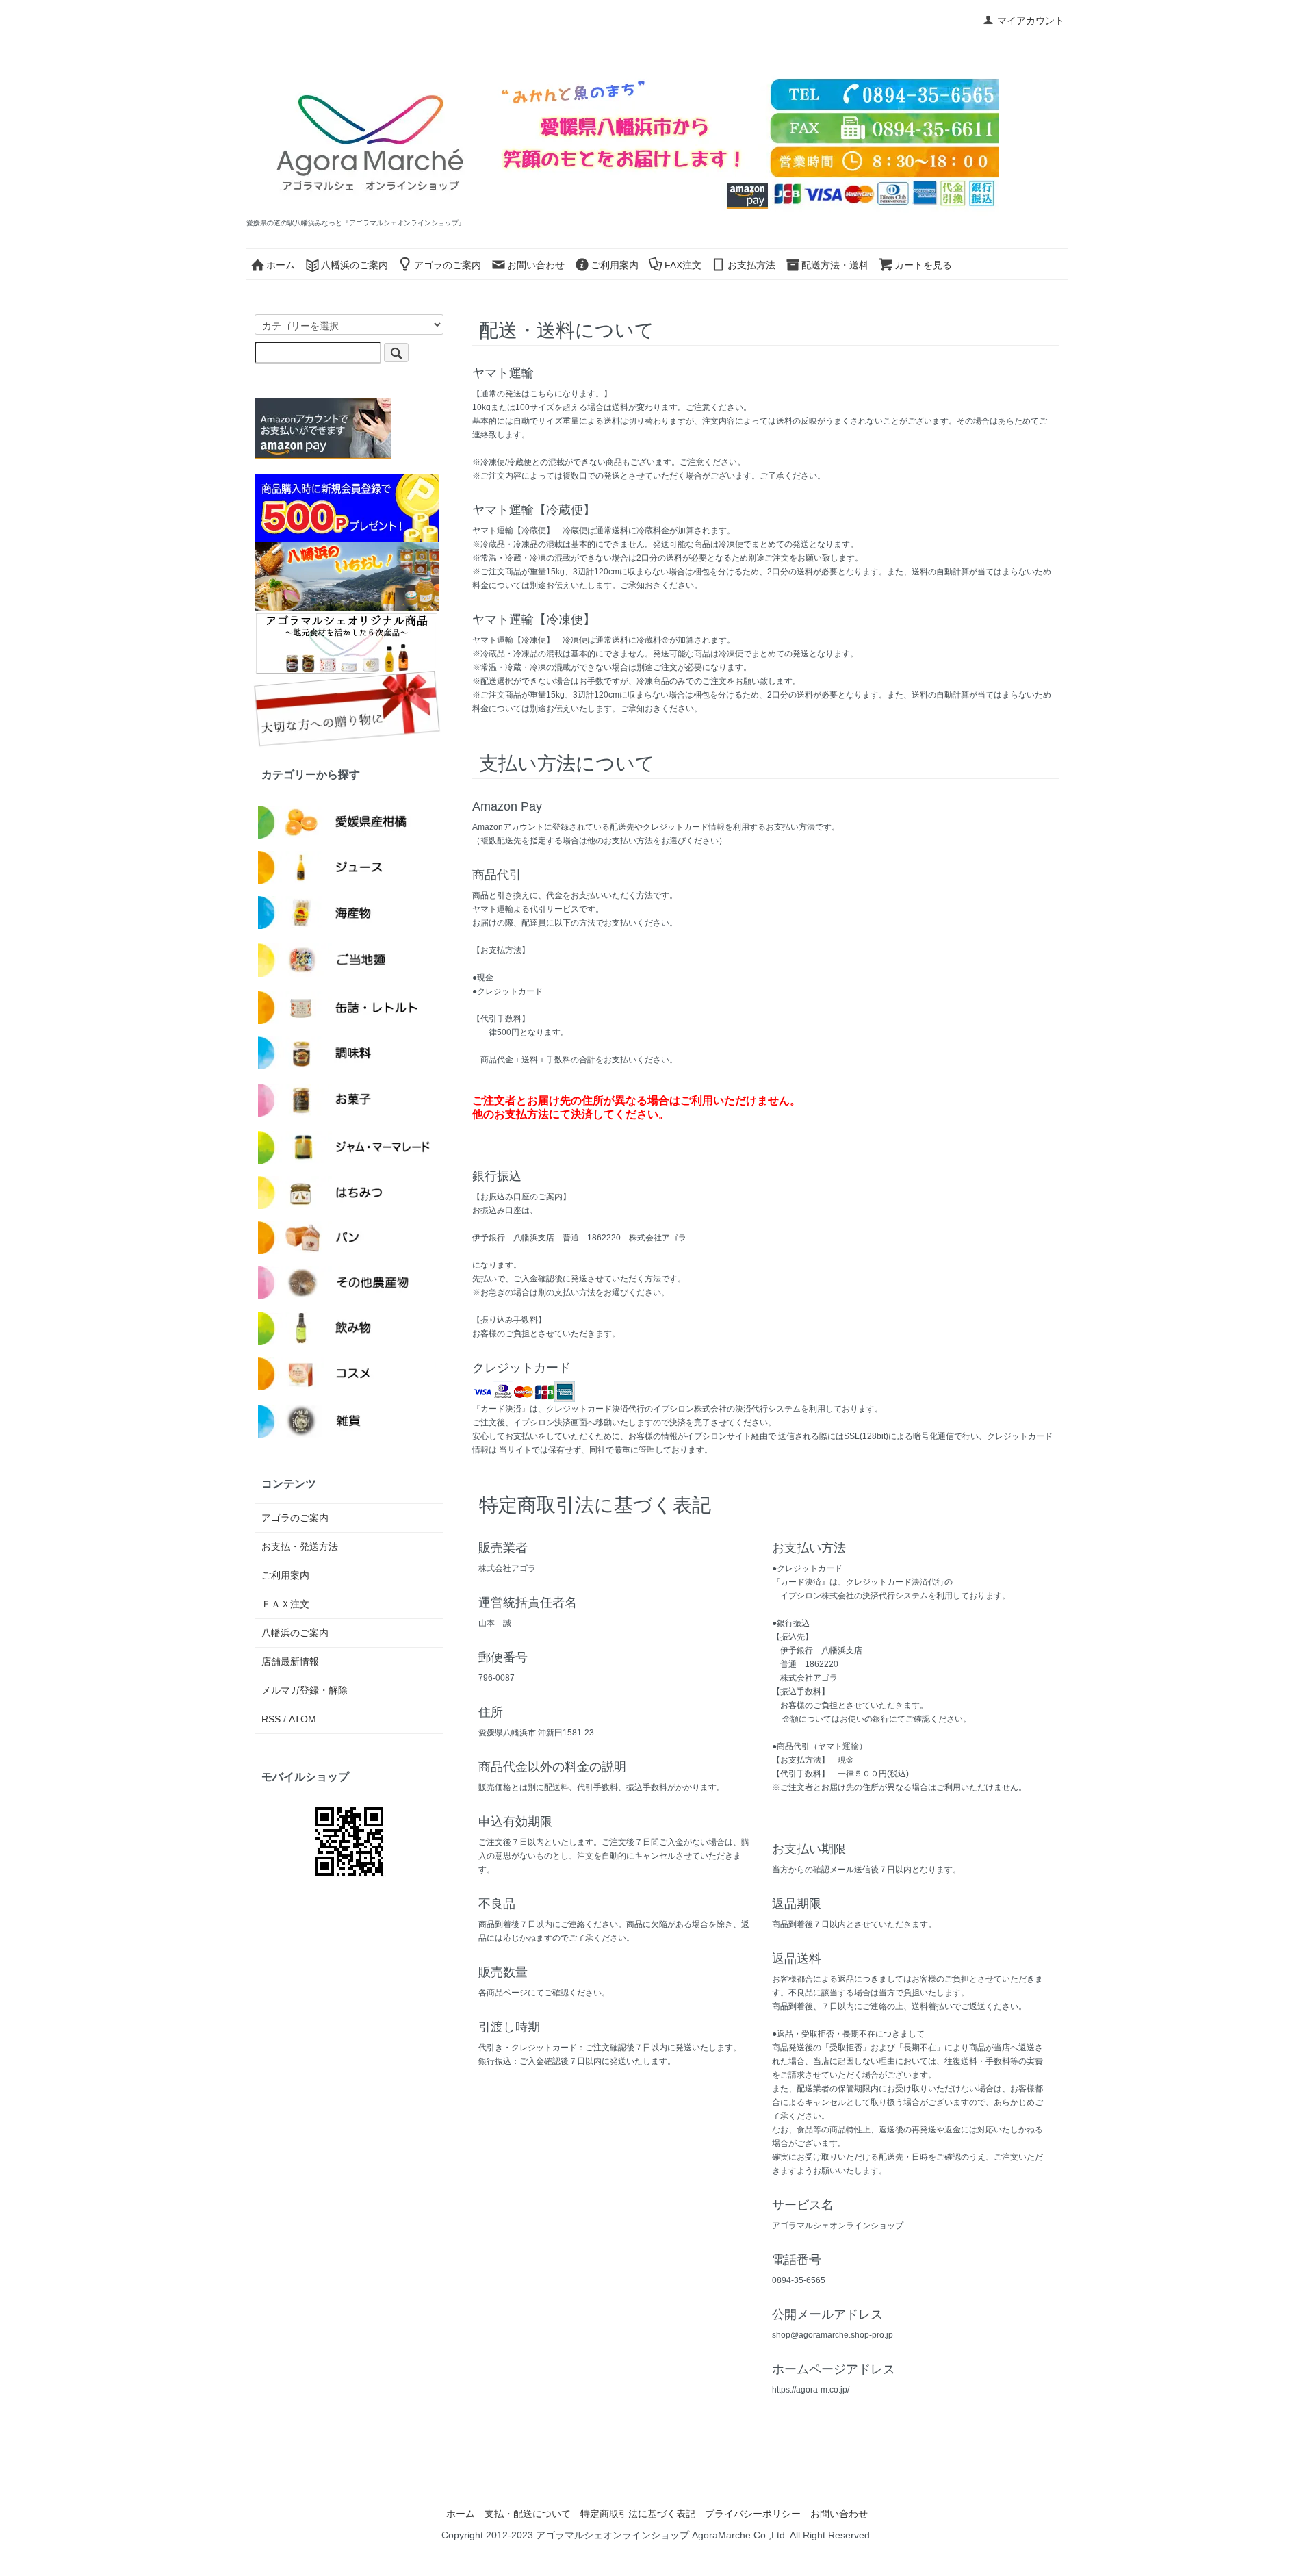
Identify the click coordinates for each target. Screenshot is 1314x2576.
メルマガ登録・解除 (305, 1690)
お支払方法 (751, 265)
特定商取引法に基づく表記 (638, 2514)
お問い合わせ (536, 265)
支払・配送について (528, 2514)
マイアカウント (1031, 21)
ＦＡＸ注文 (285, 1604)
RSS (271, 1719)
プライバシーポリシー (753, 2514)
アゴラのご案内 (448, 265)
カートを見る (923, 265)
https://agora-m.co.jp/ (811, 2390)
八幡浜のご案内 (355, 265)
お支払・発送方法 (300, 1546)
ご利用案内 (615, 265)
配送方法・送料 (835, 265)
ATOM (302, 1719)
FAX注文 (683, 265)
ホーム (281, 265)
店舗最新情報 (290, 1661)
